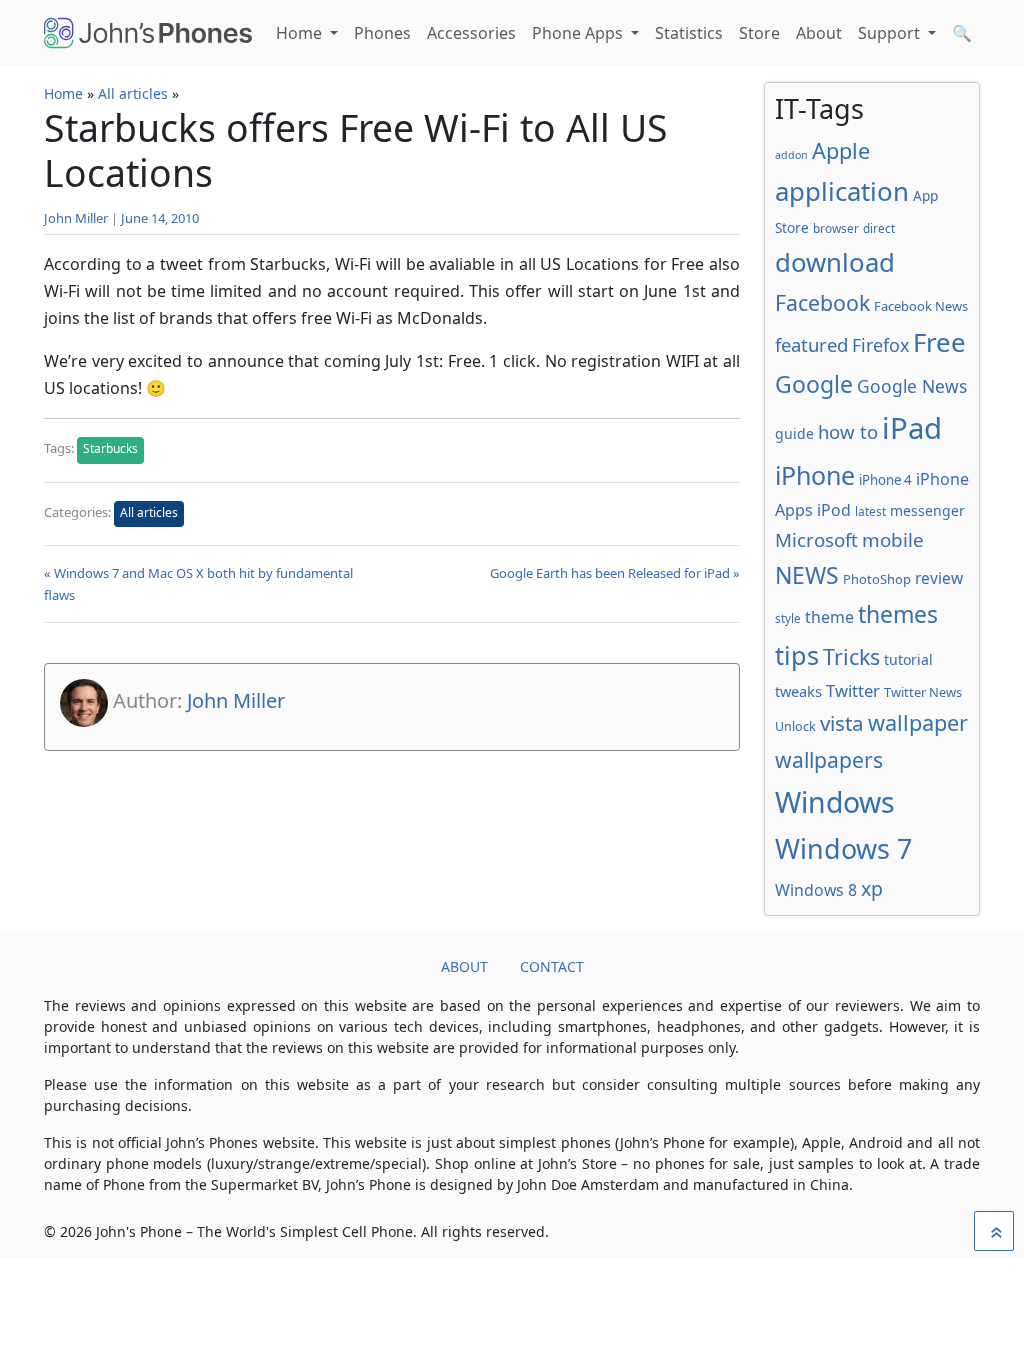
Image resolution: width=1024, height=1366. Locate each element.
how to (848, 431)
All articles (133, 93)
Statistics (689, 33)
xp (872, 888)
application (842, 191)
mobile (893, 540)
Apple (841, 150)
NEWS (807, 575)
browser (836, 228)
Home (301, 33)
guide (794, 433)
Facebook (822, 302)
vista (842, 723)
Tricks (851, 656)
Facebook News (921, 306)
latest (870, 511)
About (819, 33)
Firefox (880, 345)
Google (814, 384)
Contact (552, 966)
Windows (835, 802)
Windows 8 (816, 890)
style (788, 618)
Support (891, 33)
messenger (927, 510)
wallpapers (829, 759)
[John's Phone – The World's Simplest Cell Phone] (148, 33)
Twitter (853, 690)
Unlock (795, 726)
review (939, 578)
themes (898, 614)
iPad (912, 428)
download (835, 262)
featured (811, 344)
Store (759, 33)
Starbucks (110, 448)
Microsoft (816, 539)
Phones (382, 33)
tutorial (908, 659)
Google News (912, 386)
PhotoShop (877, 579)
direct (879, 228)
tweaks (798, 691)
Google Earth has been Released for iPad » (615, 573)
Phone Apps (579, 33)
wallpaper (918, 722)
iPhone (815, 475)
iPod (834, 510)
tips (797, 655)
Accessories (471, 33)
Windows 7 (843, 848)
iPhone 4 (885, 480)
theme (829, 617)
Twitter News (923, 692)
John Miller (76, 218)
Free (939, 342)
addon (791, 155)
